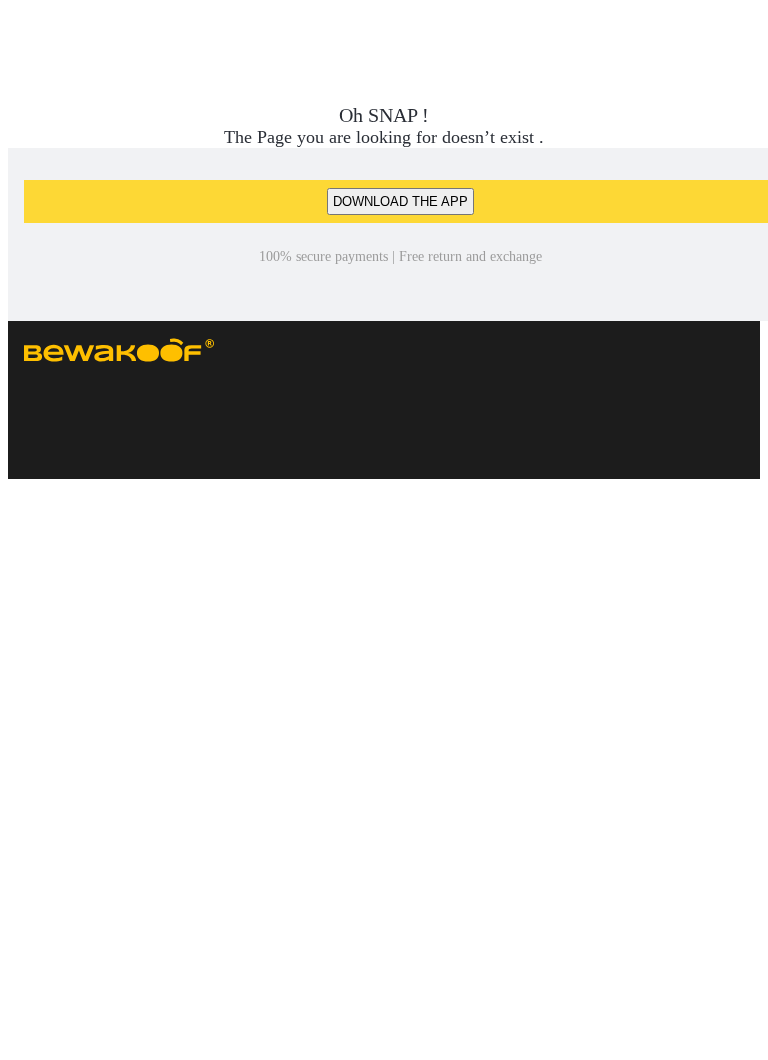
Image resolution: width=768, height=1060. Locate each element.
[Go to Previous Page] (26, 44)
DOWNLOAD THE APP (400, 201)
